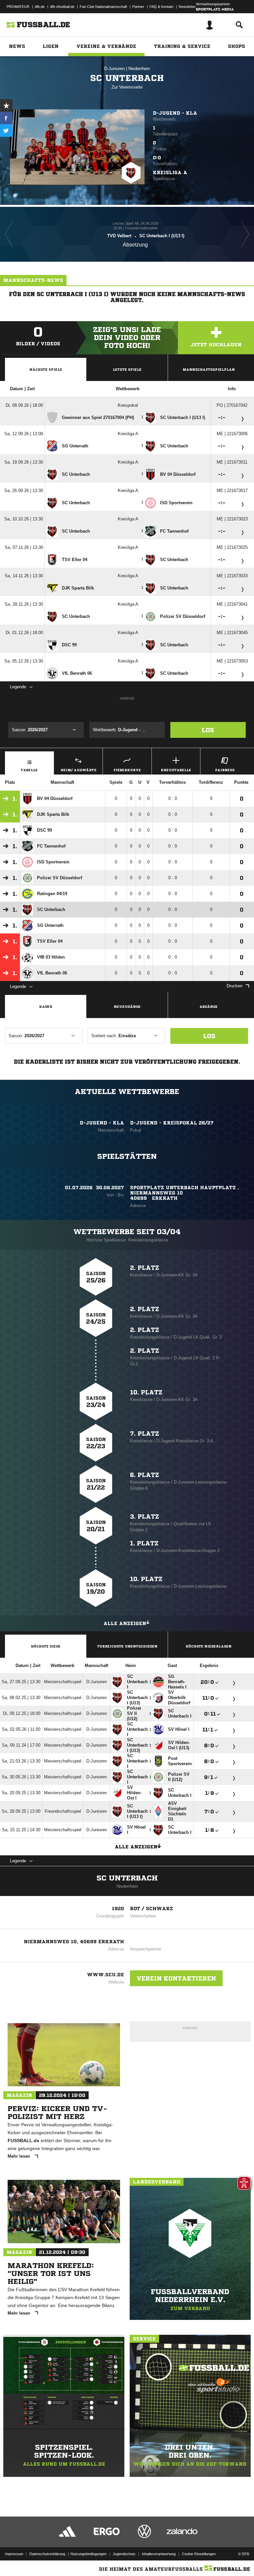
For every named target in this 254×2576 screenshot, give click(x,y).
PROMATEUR (18, 7)
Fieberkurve (127, 770)
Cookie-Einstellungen (199, 2554)
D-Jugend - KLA (175, 113)
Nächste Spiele (46, 369)
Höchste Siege (46, 1646)
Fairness (225, 770)
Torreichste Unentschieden (127, 1646)
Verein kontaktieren (176, 1978)
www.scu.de (106, 1975)
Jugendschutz (124, 2554)
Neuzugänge (127, 1006)
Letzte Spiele (127, 369)
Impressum (14, 2554)
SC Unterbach (127, 1878)
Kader (46, 1006)
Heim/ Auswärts (78, 770)
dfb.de (40, 7)
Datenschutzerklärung (47, 2554)
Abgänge (209, 1006)
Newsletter (187, 7)
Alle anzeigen (125, 1623)
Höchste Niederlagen (209, 1646)
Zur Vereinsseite (127, 87)
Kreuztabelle (176, 770)
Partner (138, 7)
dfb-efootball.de (62, 7)
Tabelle (29, 770)
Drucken (234, 986)
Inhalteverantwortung (159, 2554)
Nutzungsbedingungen (88, 2554)
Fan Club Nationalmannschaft (103, 7)
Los (208, 730)
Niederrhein (139, 69)
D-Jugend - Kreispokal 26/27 (172, 1123)
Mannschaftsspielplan (209, 369)
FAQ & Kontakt (161, 7)
